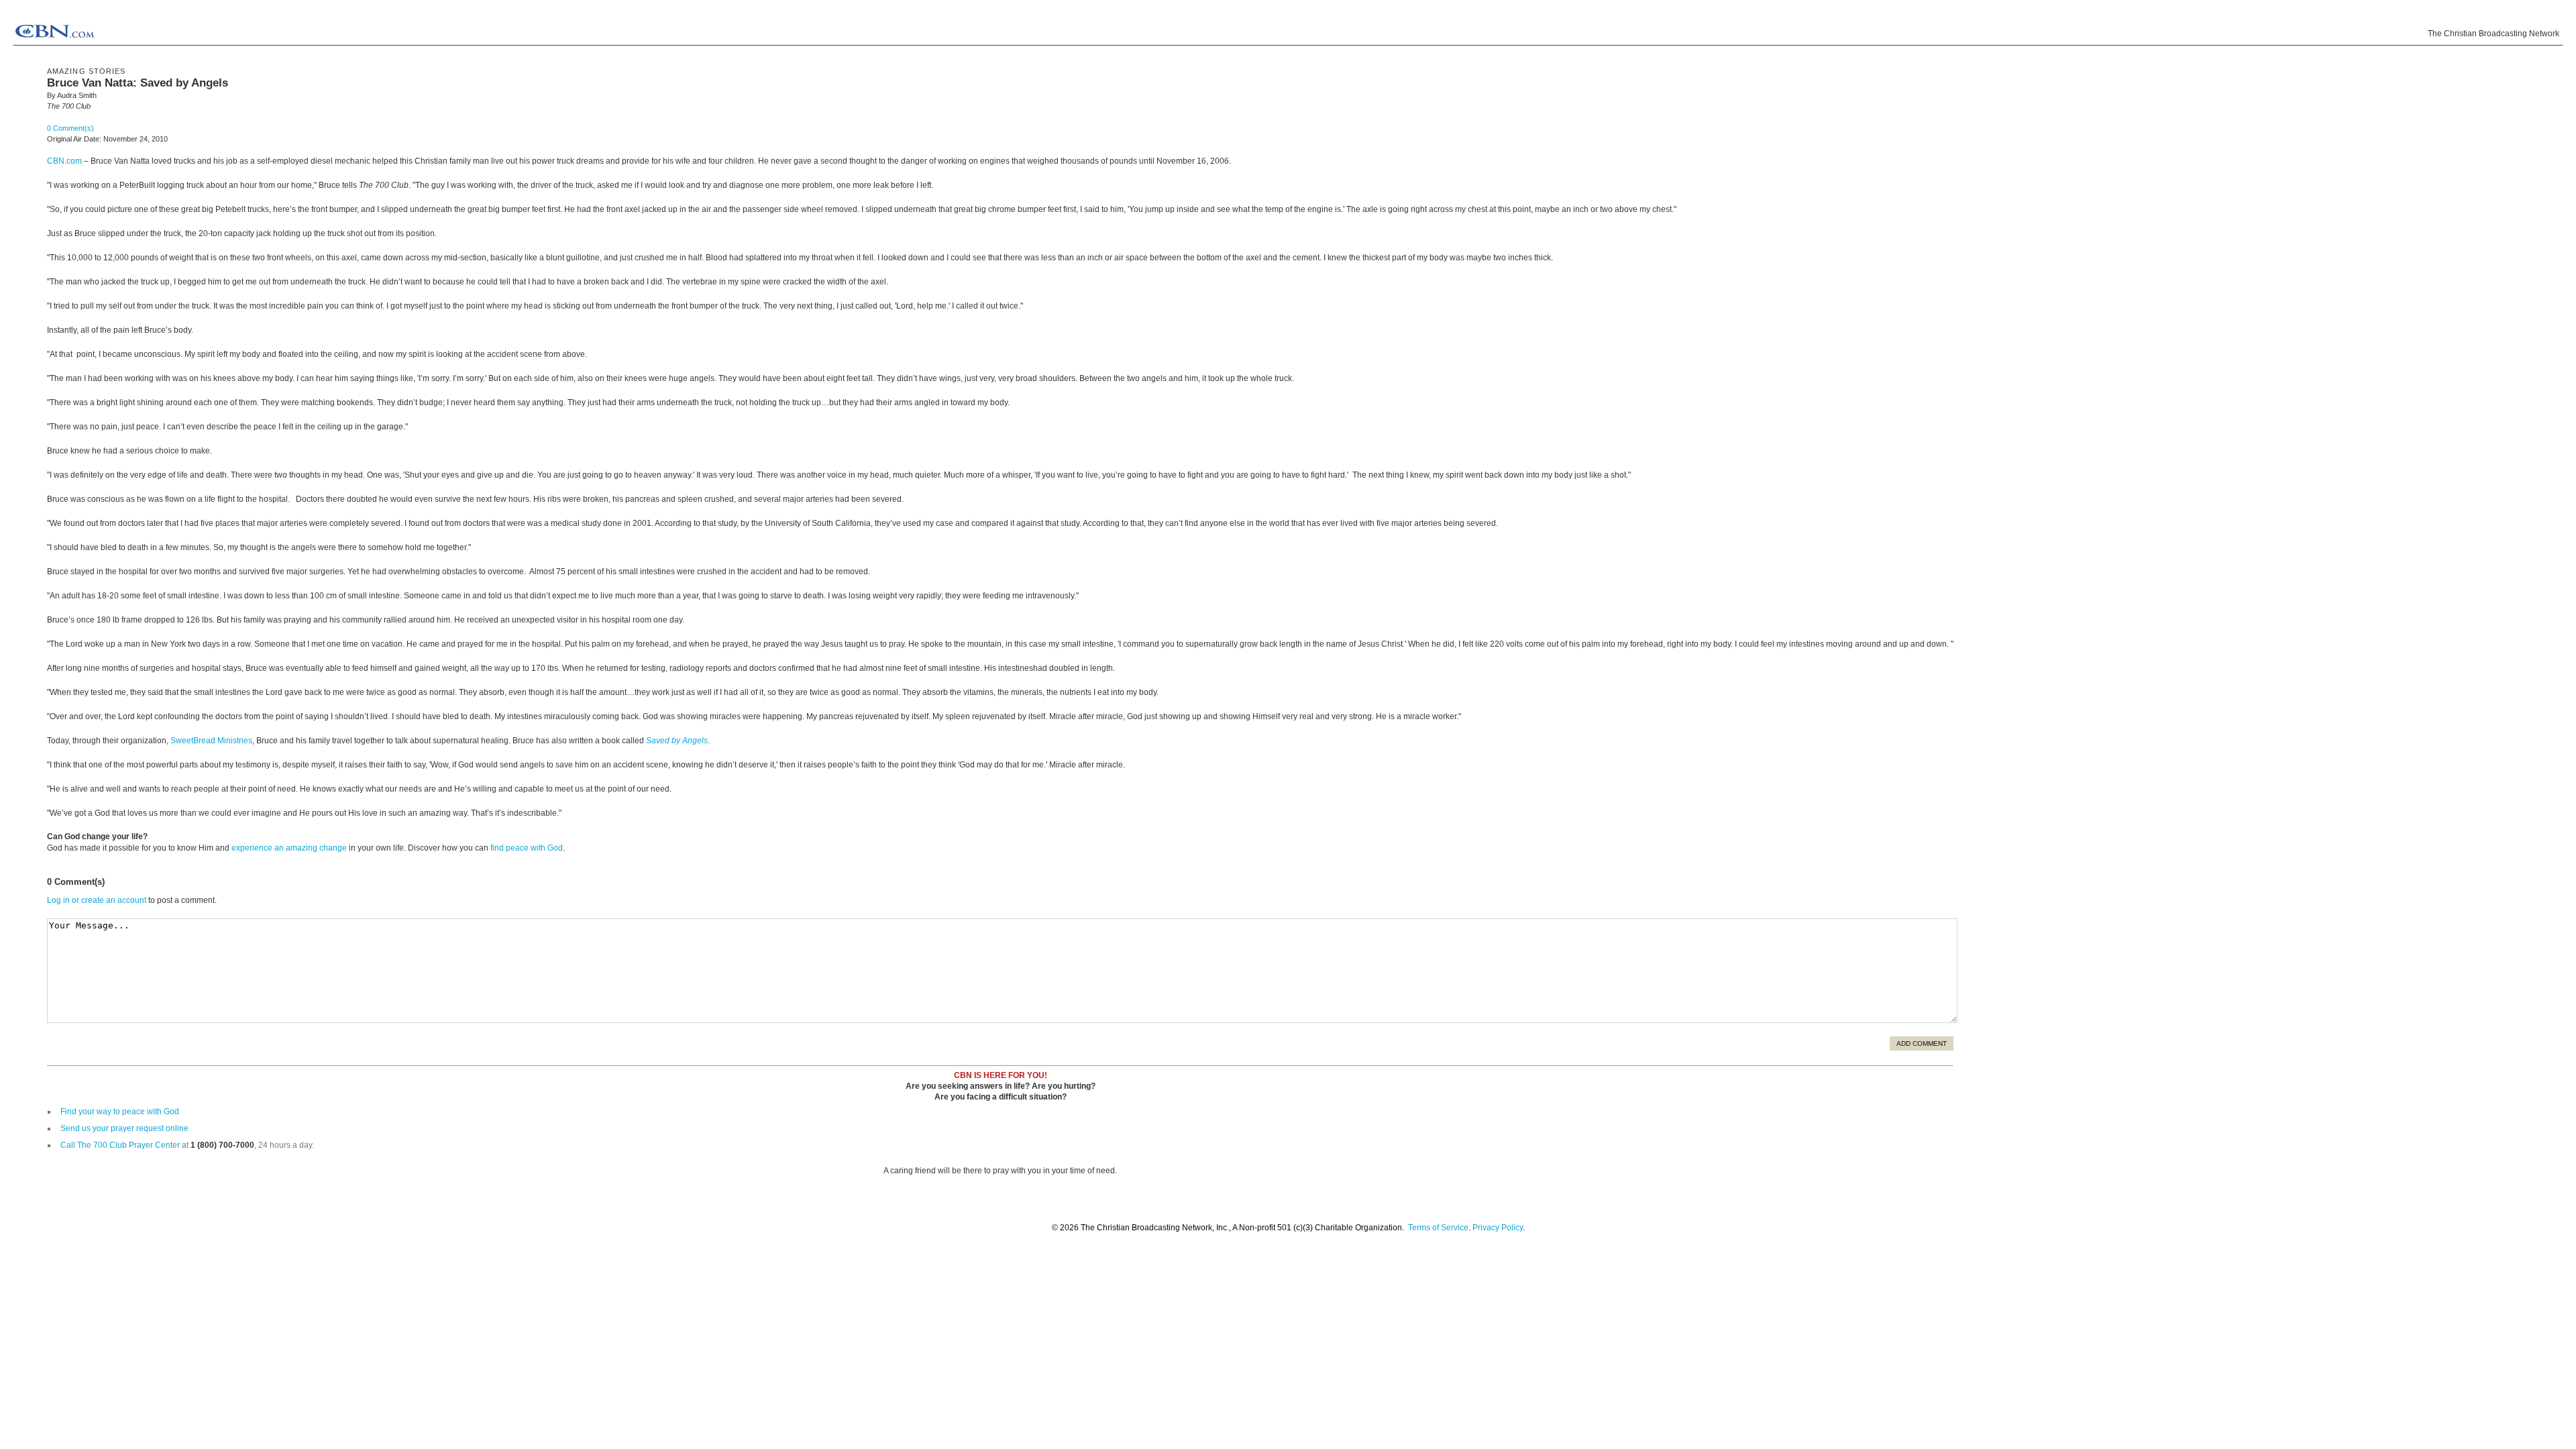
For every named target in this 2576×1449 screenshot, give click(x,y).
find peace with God (527, 848)
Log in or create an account (97, 900)
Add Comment (1922, 1043)
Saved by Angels (677, 741)
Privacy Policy (1498, 1228)
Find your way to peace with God (120, 1112)
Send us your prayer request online (124, 1128)
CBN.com (64, 161)
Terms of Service (1438, 1228)
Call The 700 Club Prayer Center (120, 1145)
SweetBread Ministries (211, 741)
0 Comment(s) (70, 128)
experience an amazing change (289, 848)
